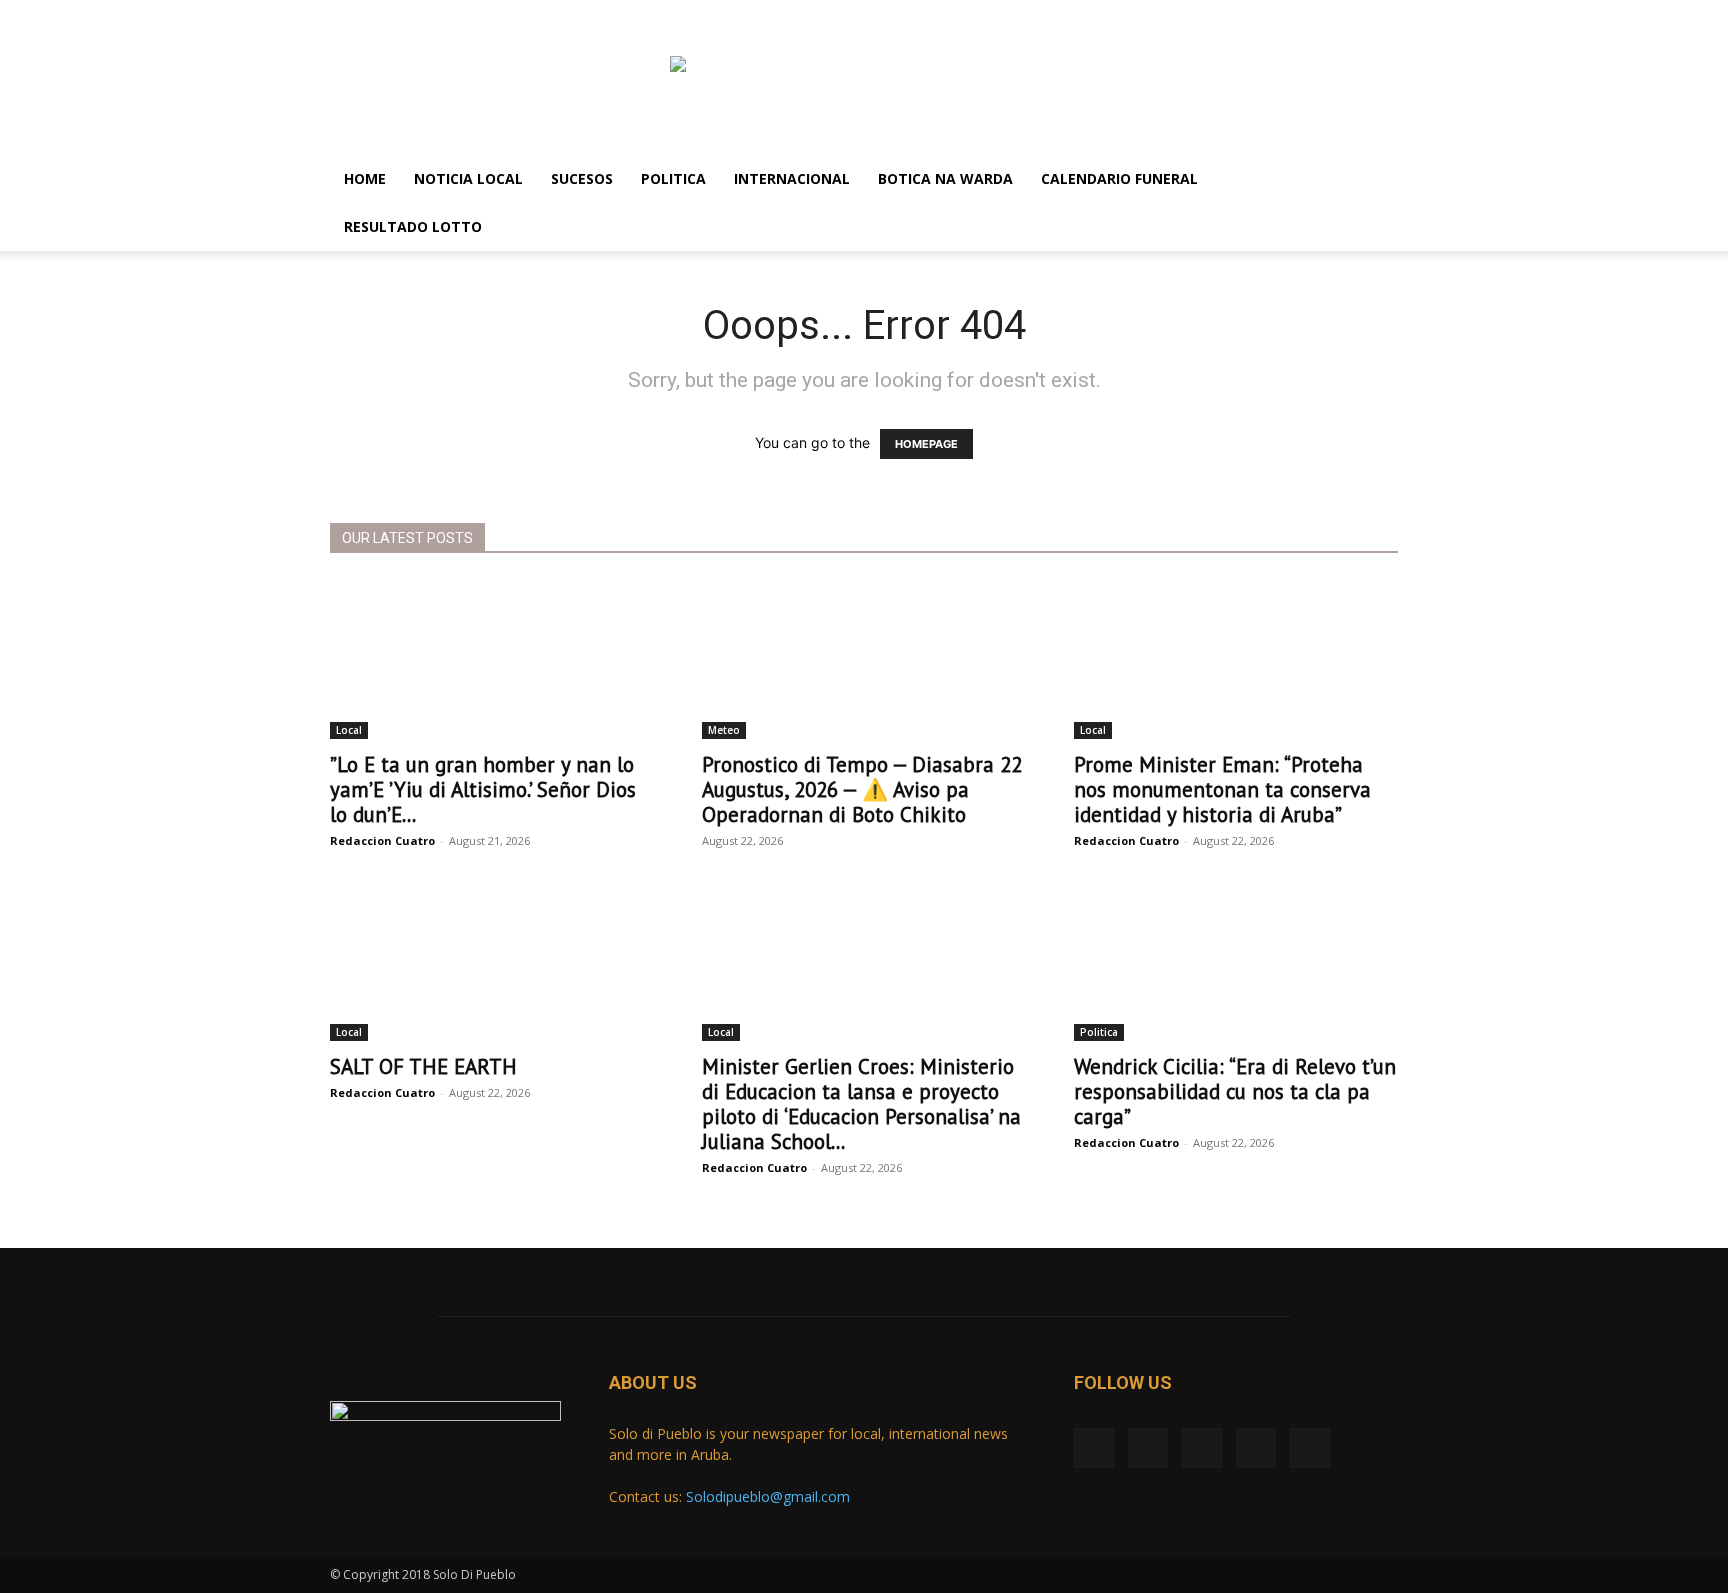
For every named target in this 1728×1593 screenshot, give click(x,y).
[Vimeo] (411, 14)
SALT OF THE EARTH (423, 1066)
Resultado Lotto (413, 226)
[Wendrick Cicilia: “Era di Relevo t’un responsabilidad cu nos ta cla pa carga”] (1236, 961)
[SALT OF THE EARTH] (492, 961)
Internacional (792, 178)
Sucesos (582, 178)
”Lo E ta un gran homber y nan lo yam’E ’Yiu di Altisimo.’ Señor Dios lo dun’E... (483, 789)
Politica (673, 178)
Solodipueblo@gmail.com (768, 1496)
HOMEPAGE (926, 444)
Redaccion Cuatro (382, 840)
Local (349, 730)
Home (365, 178)
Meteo (724, 730)
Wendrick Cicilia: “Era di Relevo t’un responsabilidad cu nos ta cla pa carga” (1235, 1091)
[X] (378, 14)
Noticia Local (468, 178)
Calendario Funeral (1119, 178)
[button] (1374, 180)
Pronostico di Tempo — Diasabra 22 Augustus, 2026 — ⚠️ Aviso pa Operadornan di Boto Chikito (862, 789)
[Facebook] (345, 14)
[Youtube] (477, 14)
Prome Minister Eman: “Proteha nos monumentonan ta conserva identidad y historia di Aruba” (1222, 789)
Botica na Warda (945, 178)
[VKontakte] (444, 14)
